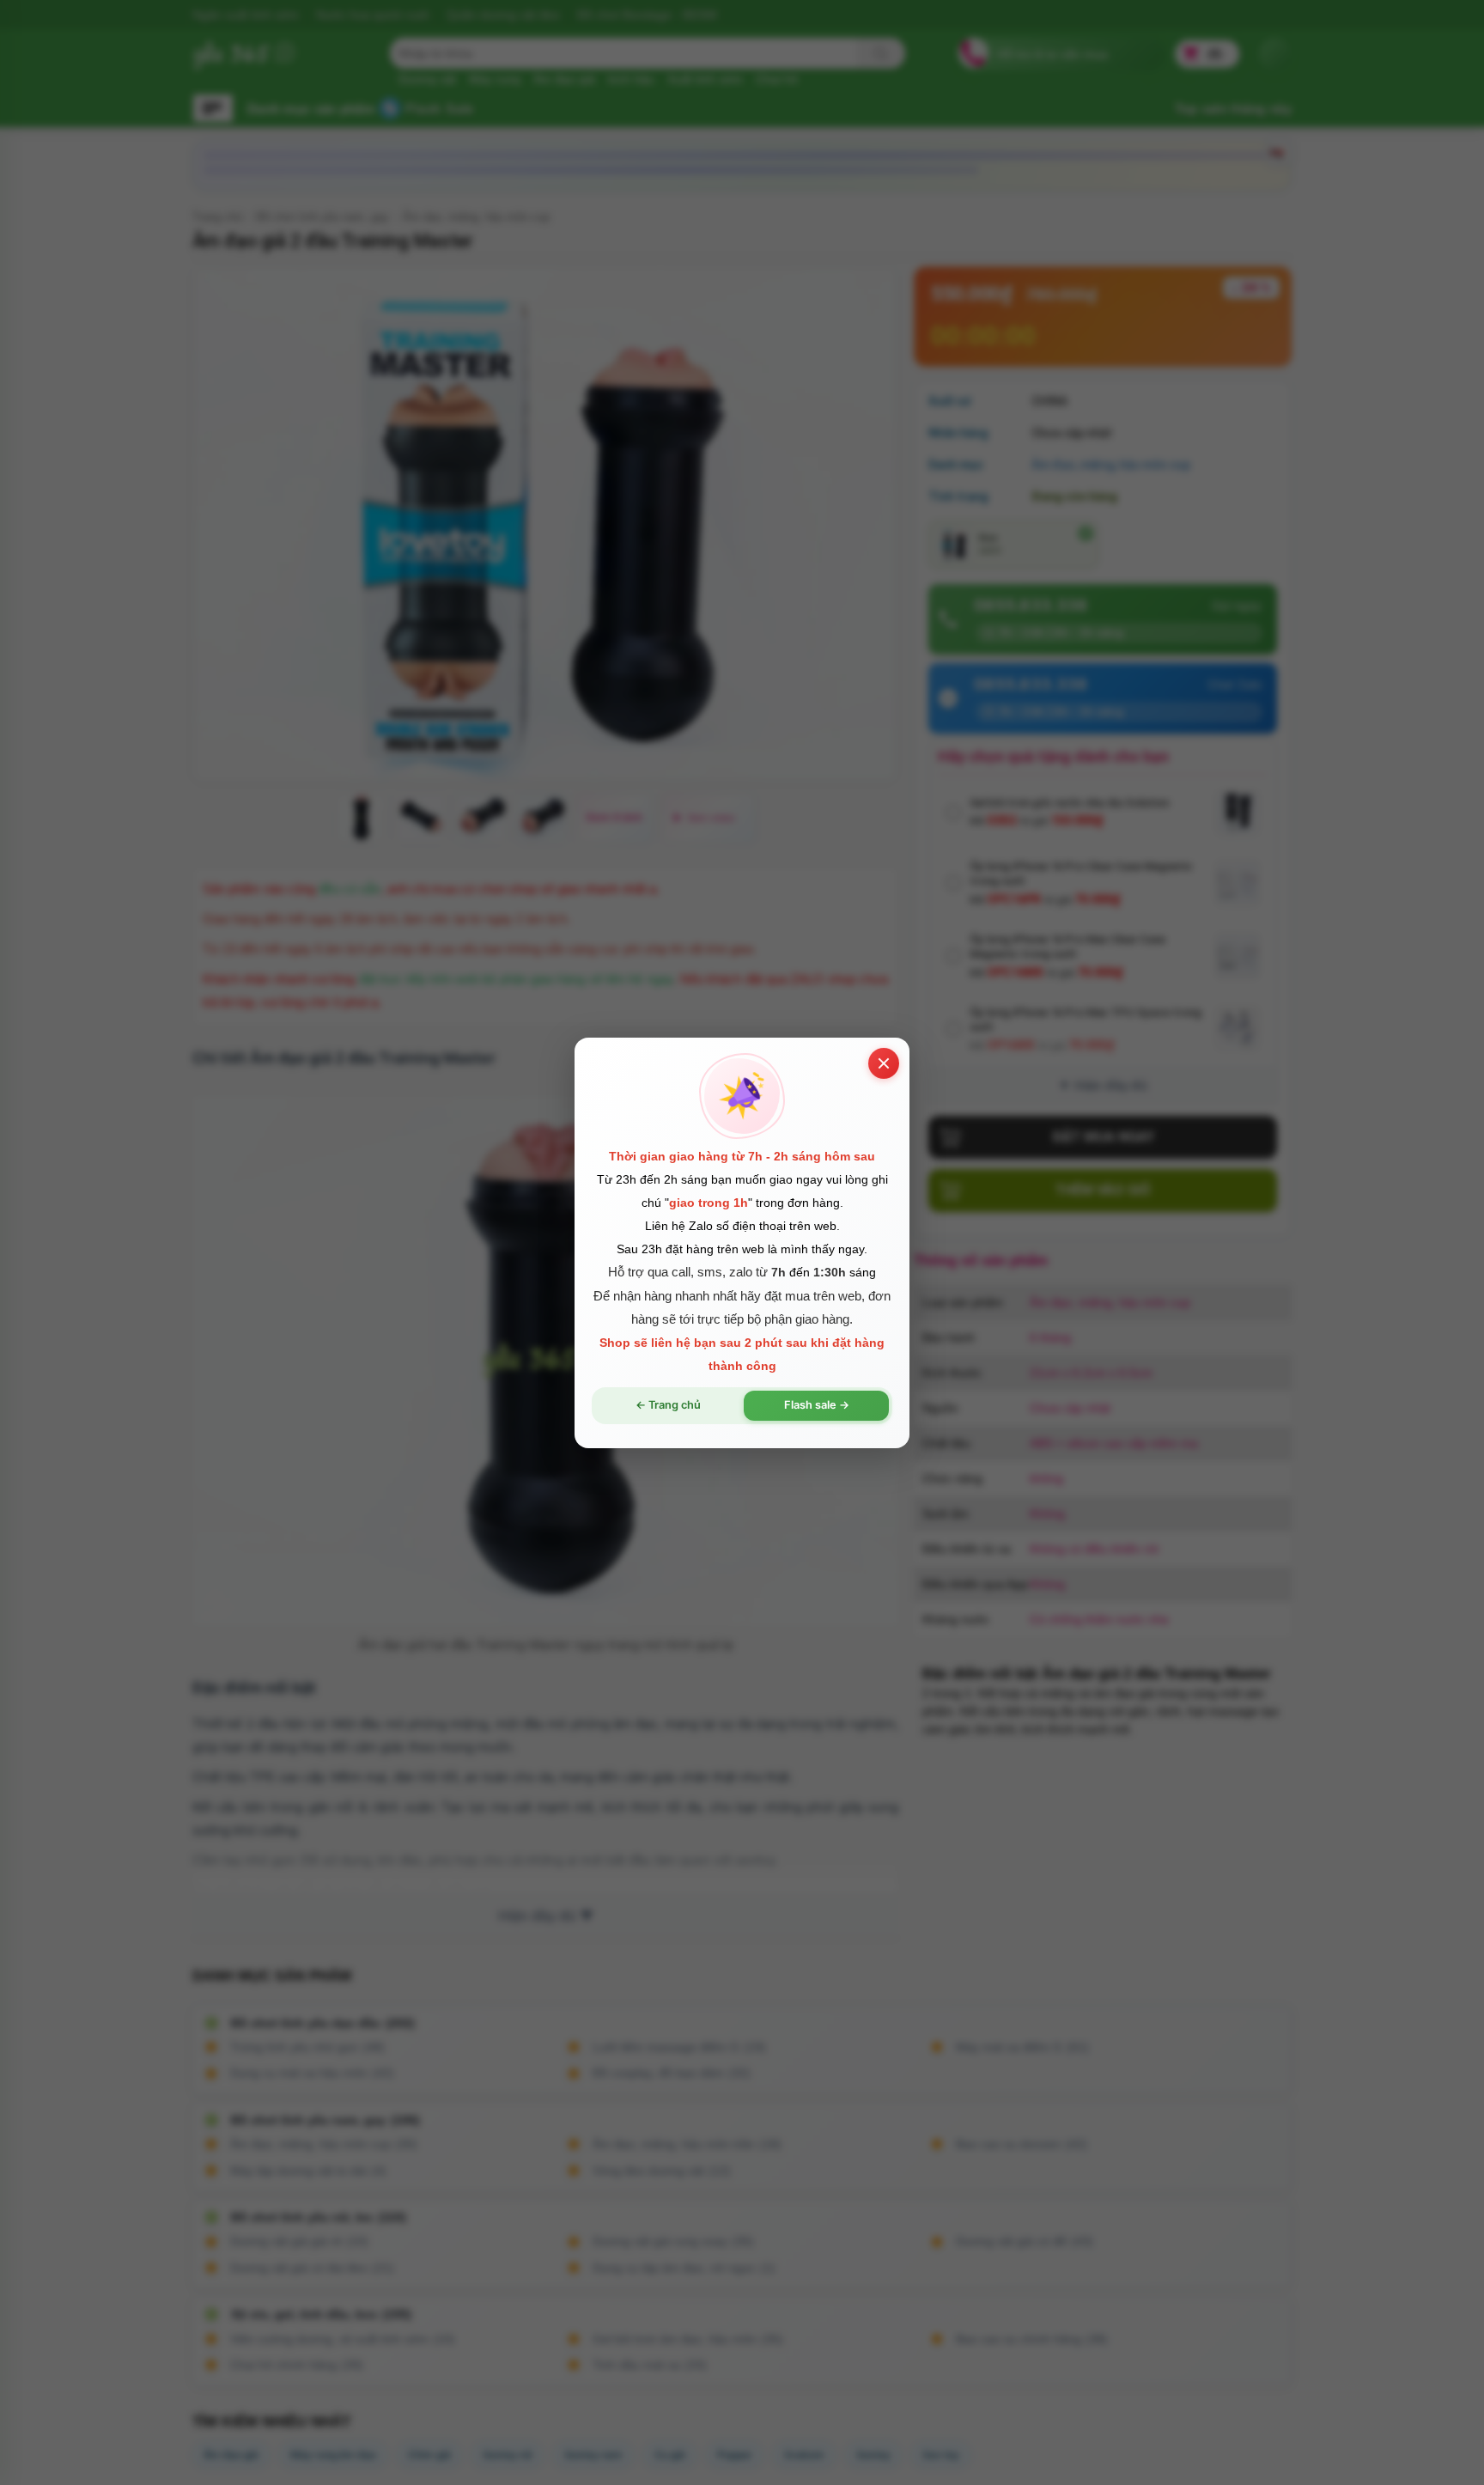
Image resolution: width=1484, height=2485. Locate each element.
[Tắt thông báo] (884, 1063)
